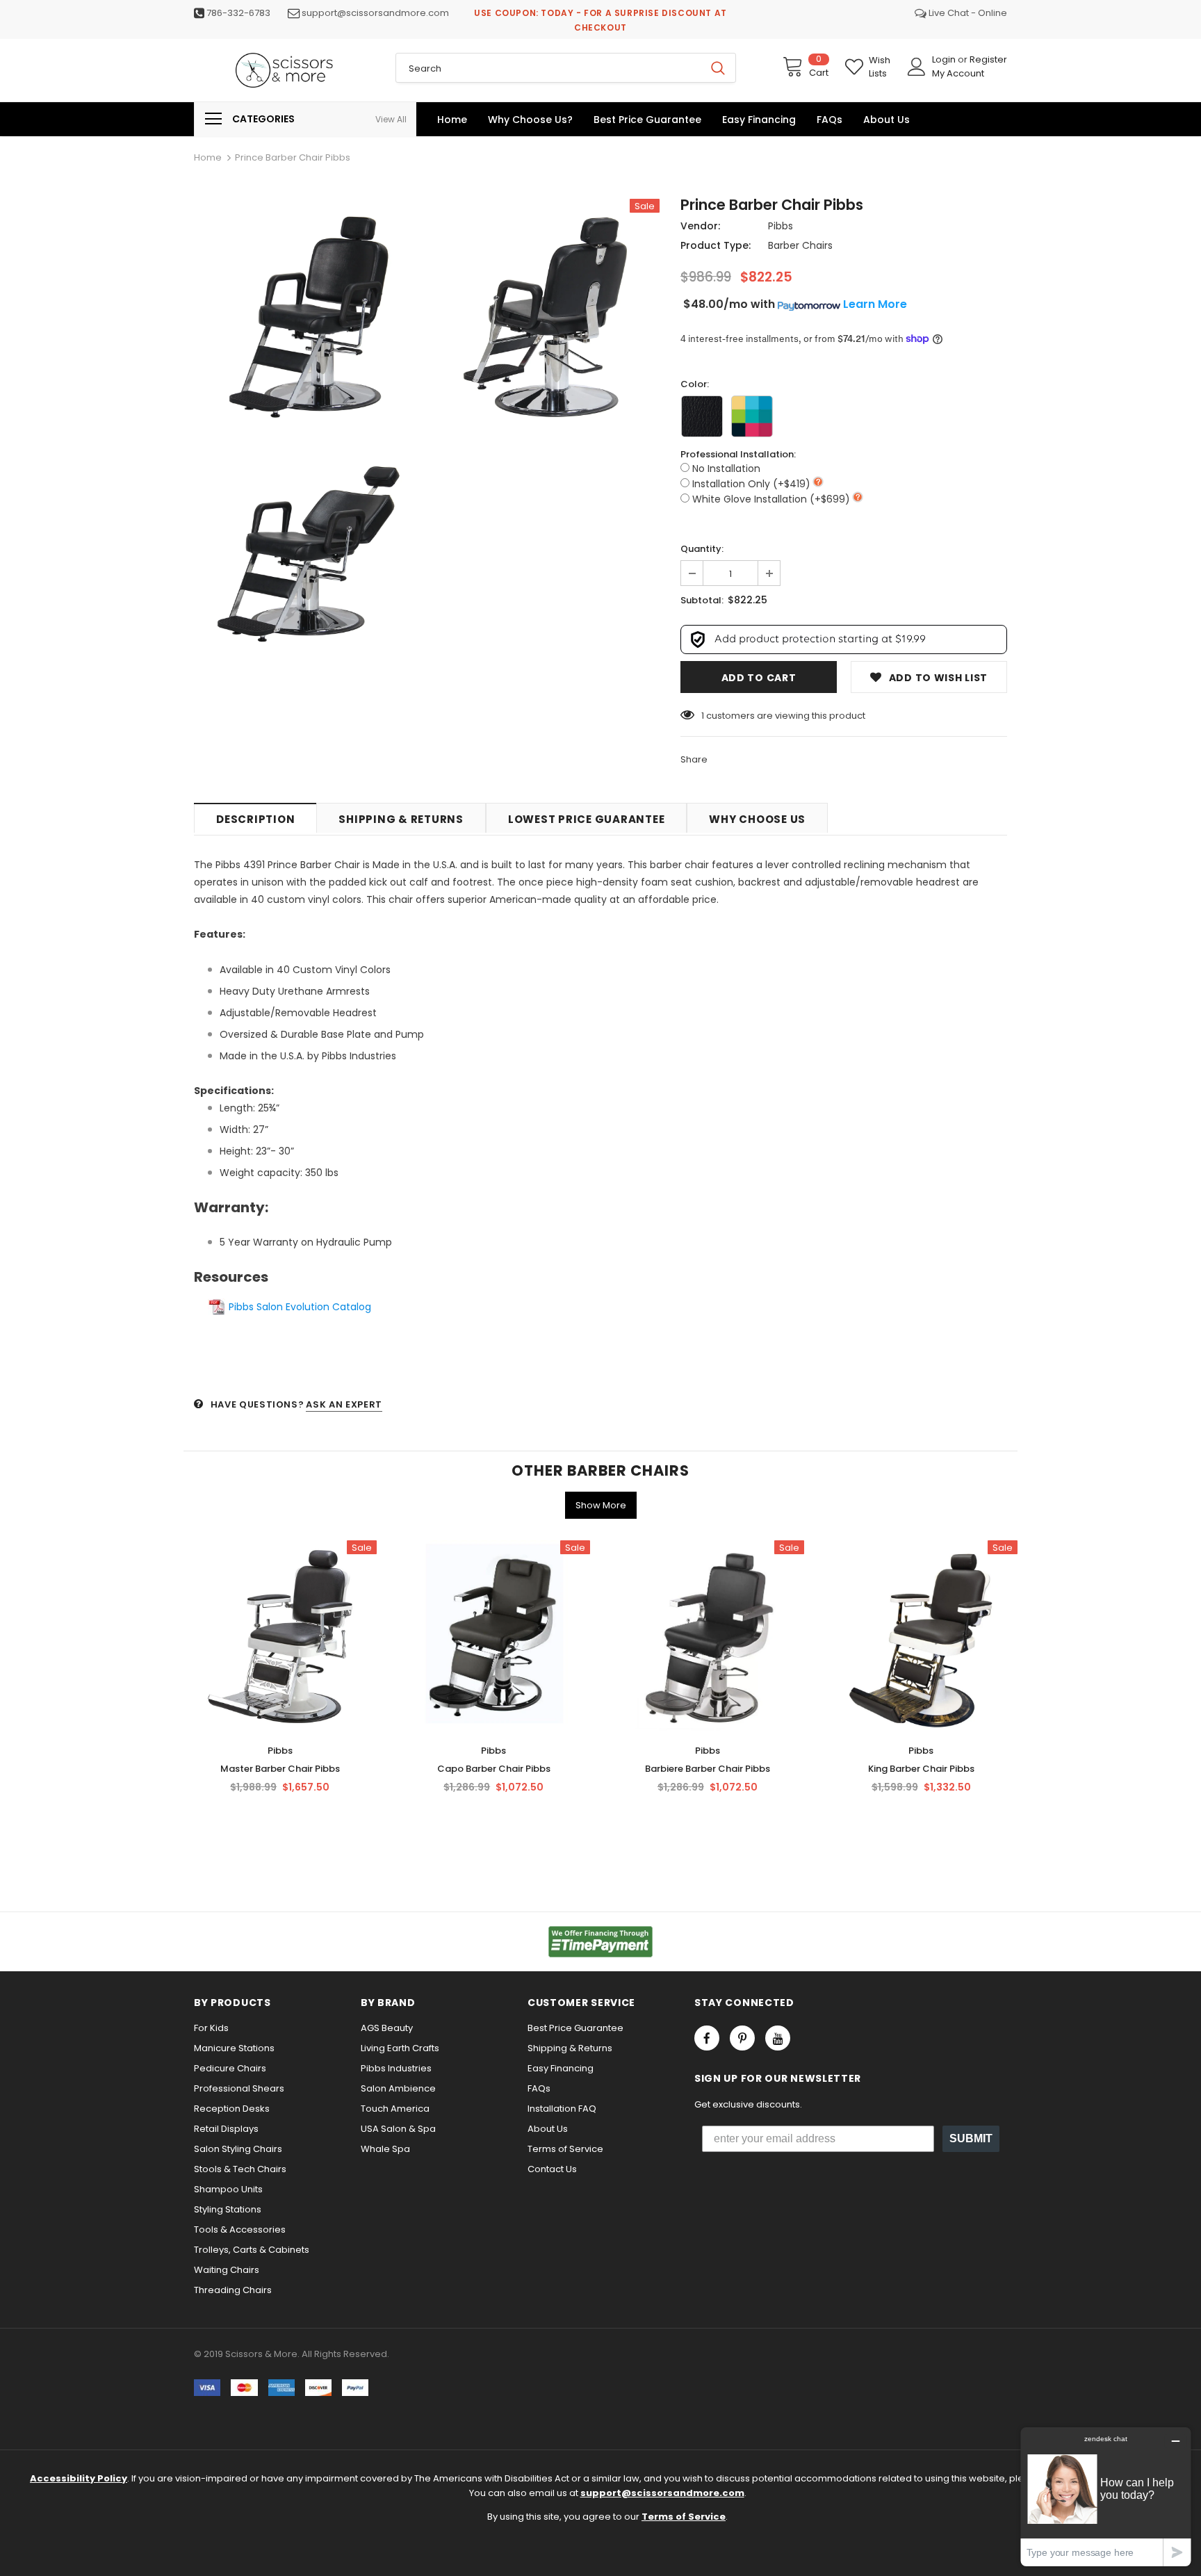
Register (988, 59)
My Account (958, 73)
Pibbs (781, 226)
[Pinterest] (742, 2038)
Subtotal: (702, 600)
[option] (309, 436)
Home (208, 157)
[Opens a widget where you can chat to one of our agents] (1106, 2496)
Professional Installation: (738, 454)
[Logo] (284, 70)
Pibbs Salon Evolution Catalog (300, 1307)
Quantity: (702, 549)
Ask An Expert (344, 1404)
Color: (695, 384)
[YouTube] (778, 2038)
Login (945, 59)
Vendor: (700, 226)
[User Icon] (917, 67)
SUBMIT (971, 2138)
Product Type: (716, 245)
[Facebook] (707, 2038)
